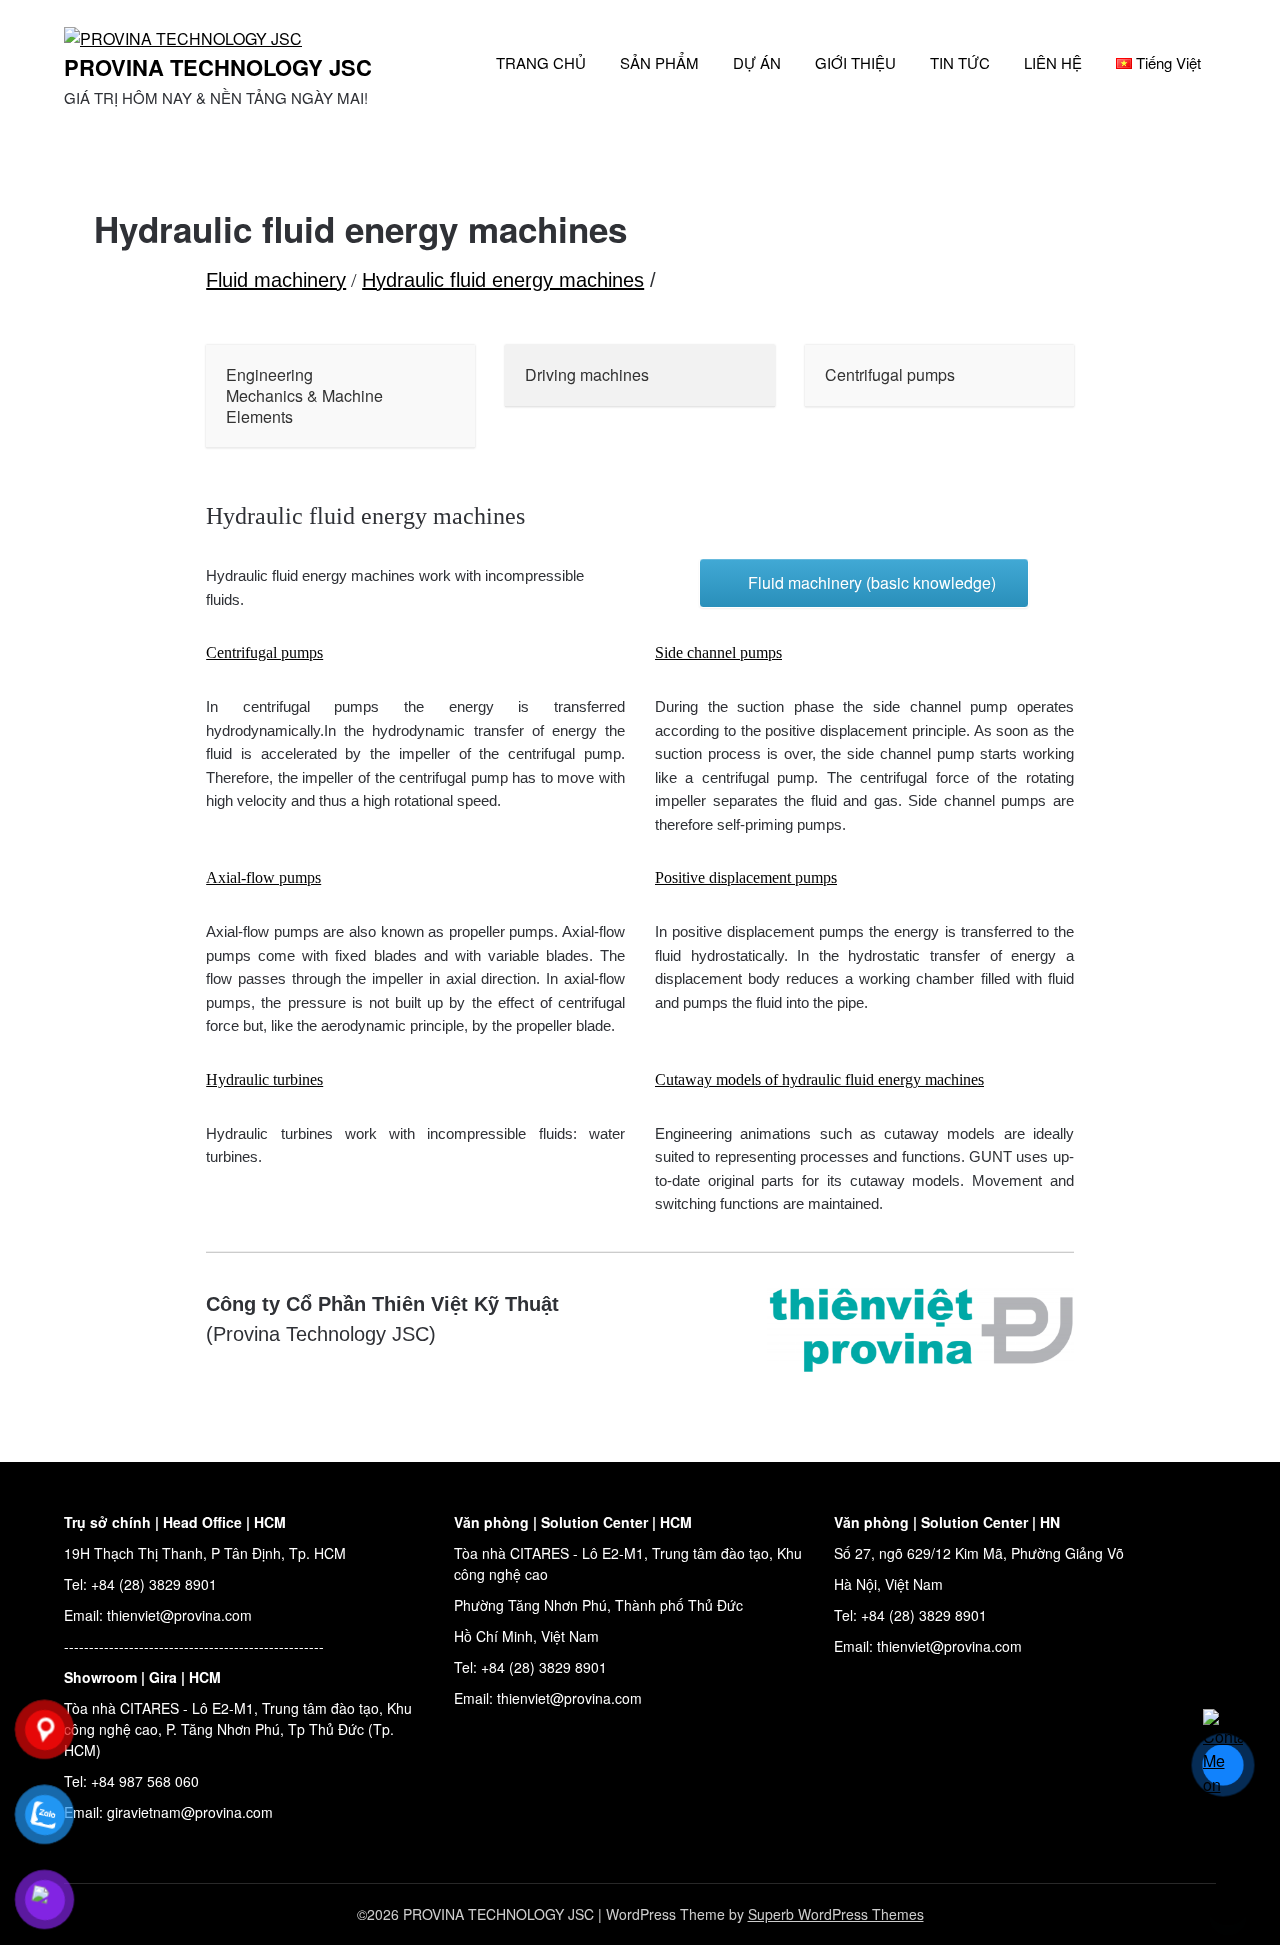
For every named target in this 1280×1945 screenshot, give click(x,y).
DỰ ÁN (757, 62)
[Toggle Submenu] (440, 396)
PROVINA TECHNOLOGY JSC (218, 67)
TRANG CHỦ (541, 62)
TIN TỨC (960, 62)
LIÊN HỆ (1053, 62)
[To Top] (1228, 1903)
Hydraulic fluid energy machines (503, 280)
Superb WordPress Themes (836, 1914)
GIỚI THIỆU (855, 62)
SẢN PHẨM (659, 62)
